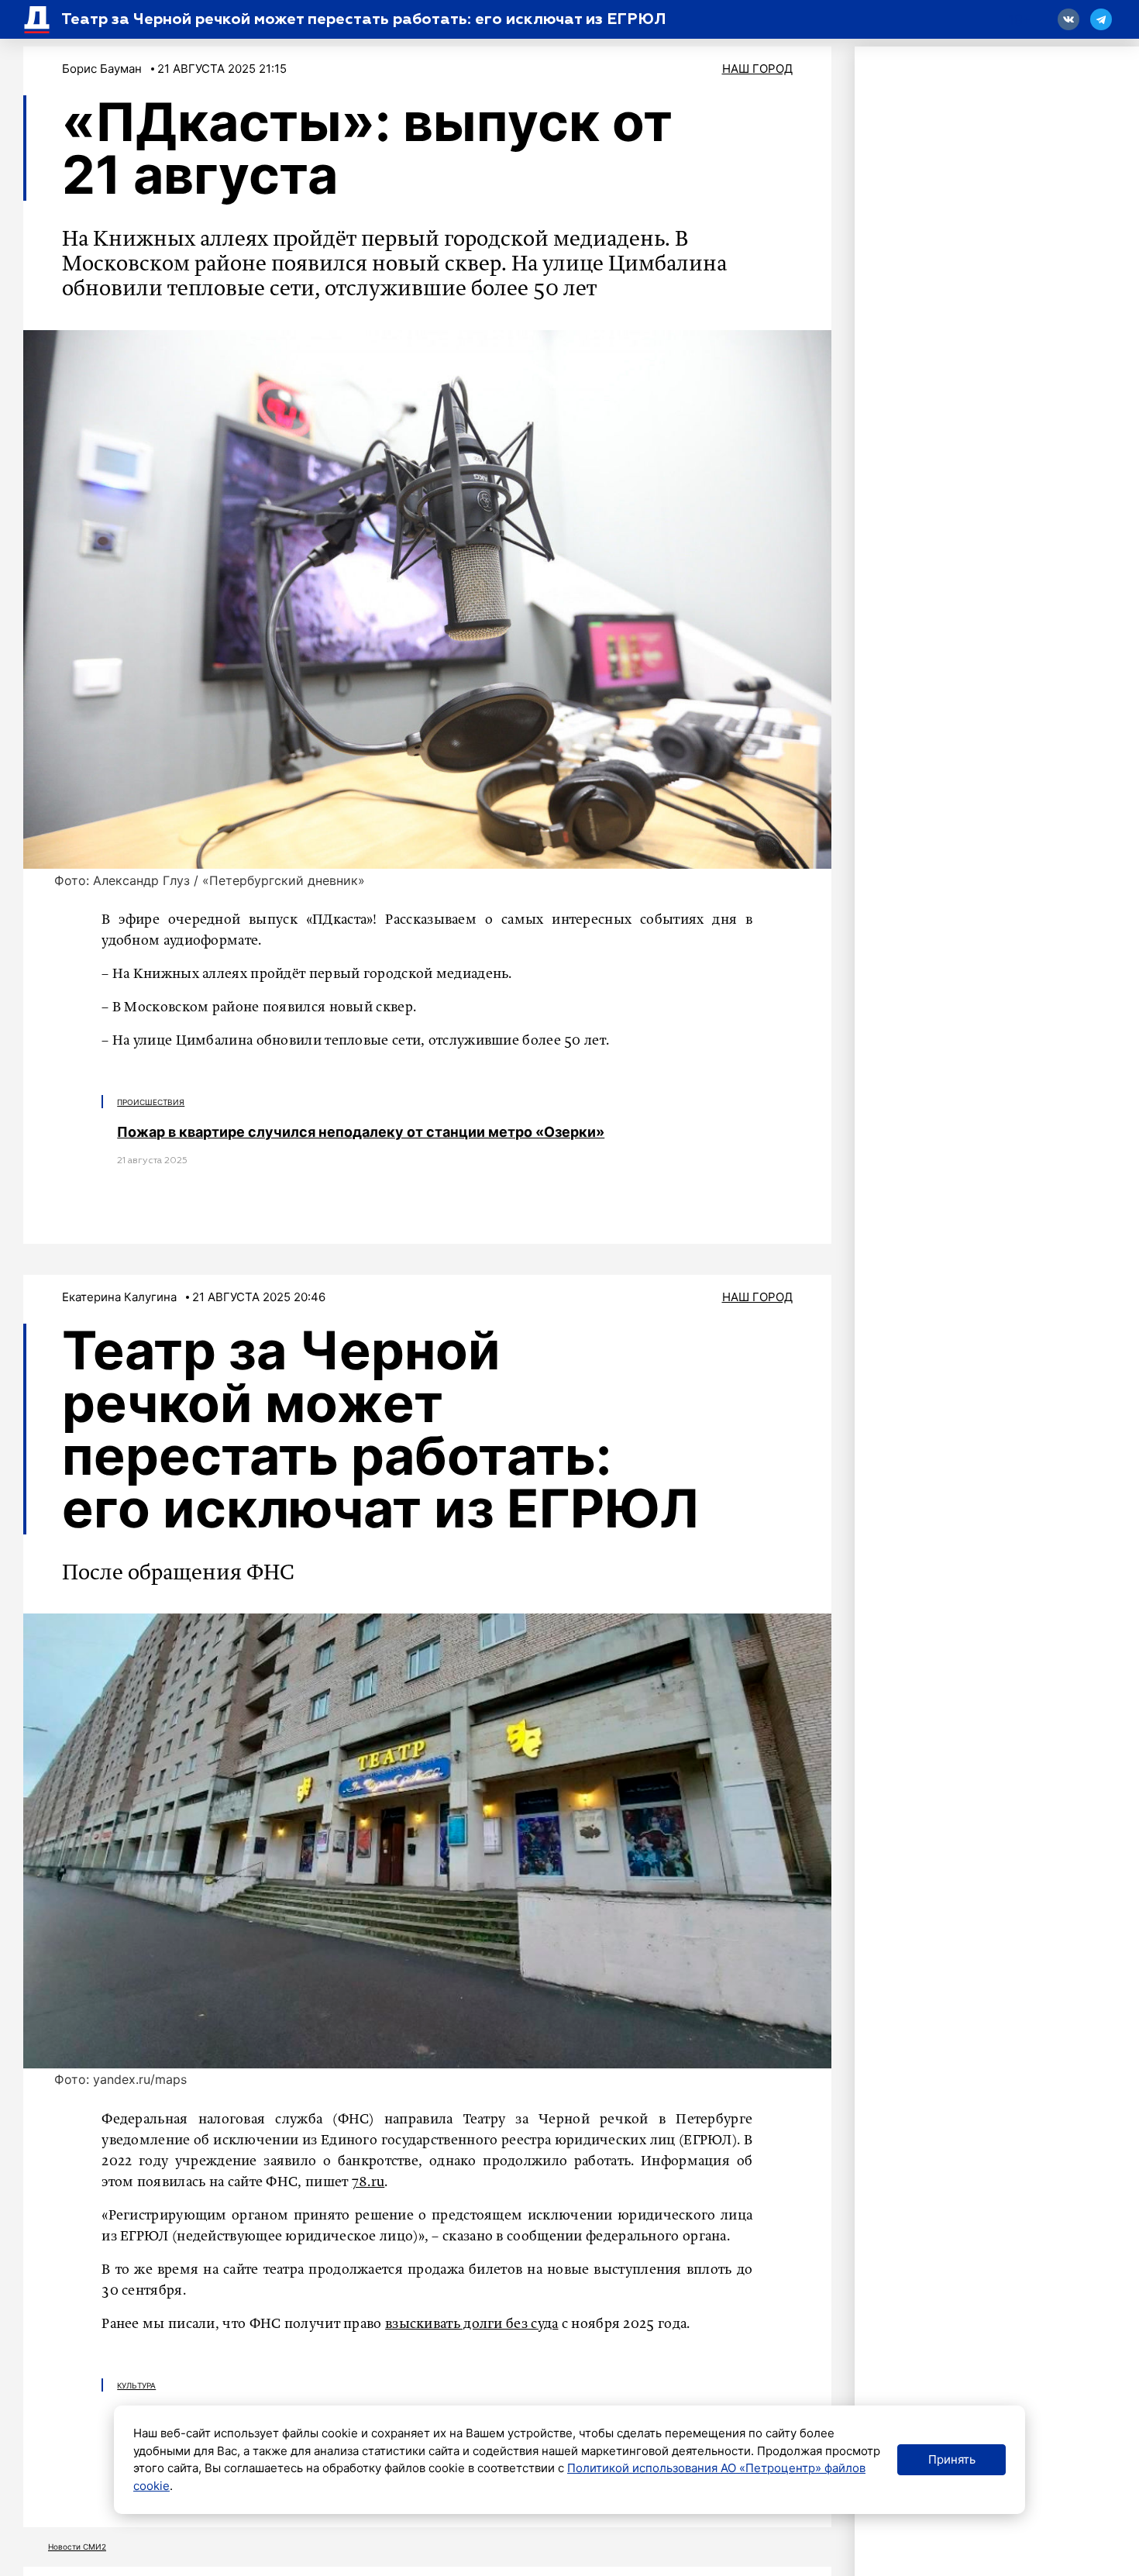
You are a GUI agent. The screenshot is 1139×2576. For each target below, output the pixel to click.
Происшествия (151, 1102)
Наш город (757, 69)
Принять (952, 2459)
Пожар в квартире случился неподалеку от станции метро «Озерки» (361, 1132)
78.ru (368, 2182)
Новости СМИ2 (77, 2547)
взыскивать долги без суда (472, 2324)
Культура (136, 2385)
